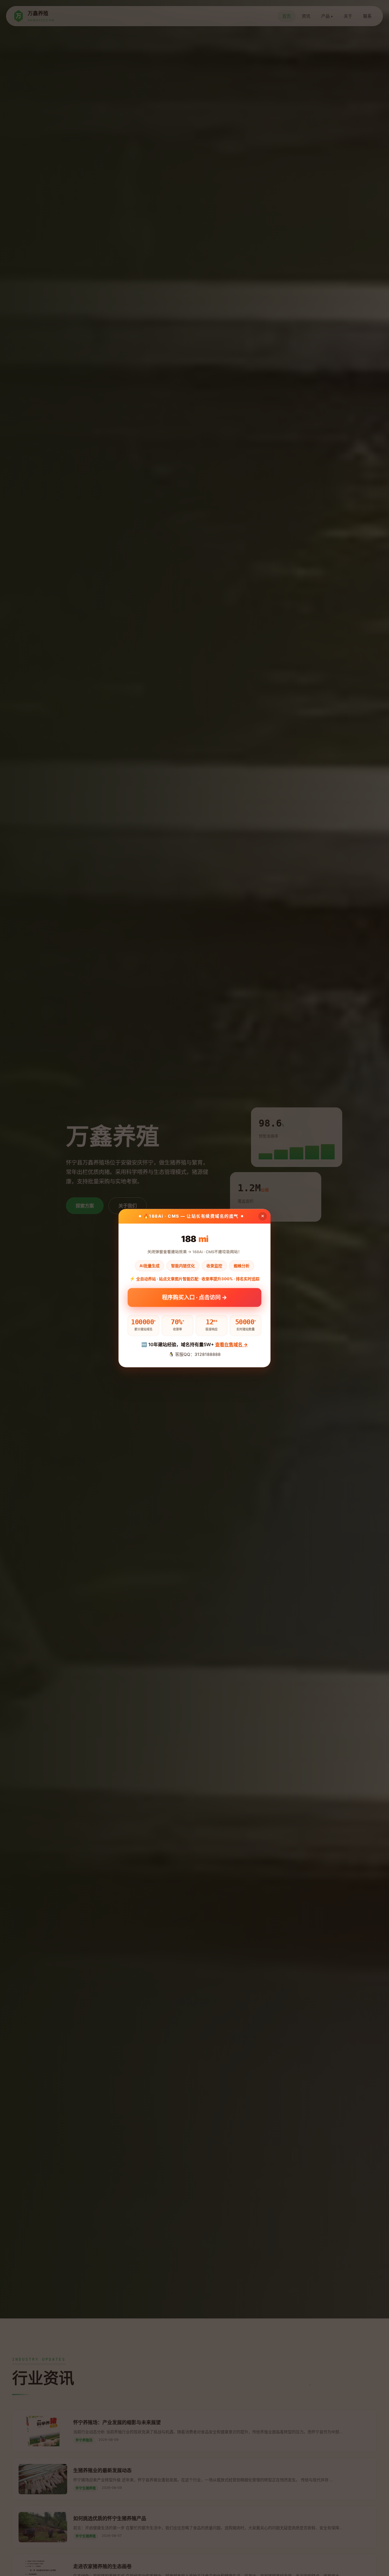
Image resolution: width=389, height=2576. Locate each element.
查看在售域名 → (231, 1344)
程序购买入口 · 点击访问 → (194, 1299)
